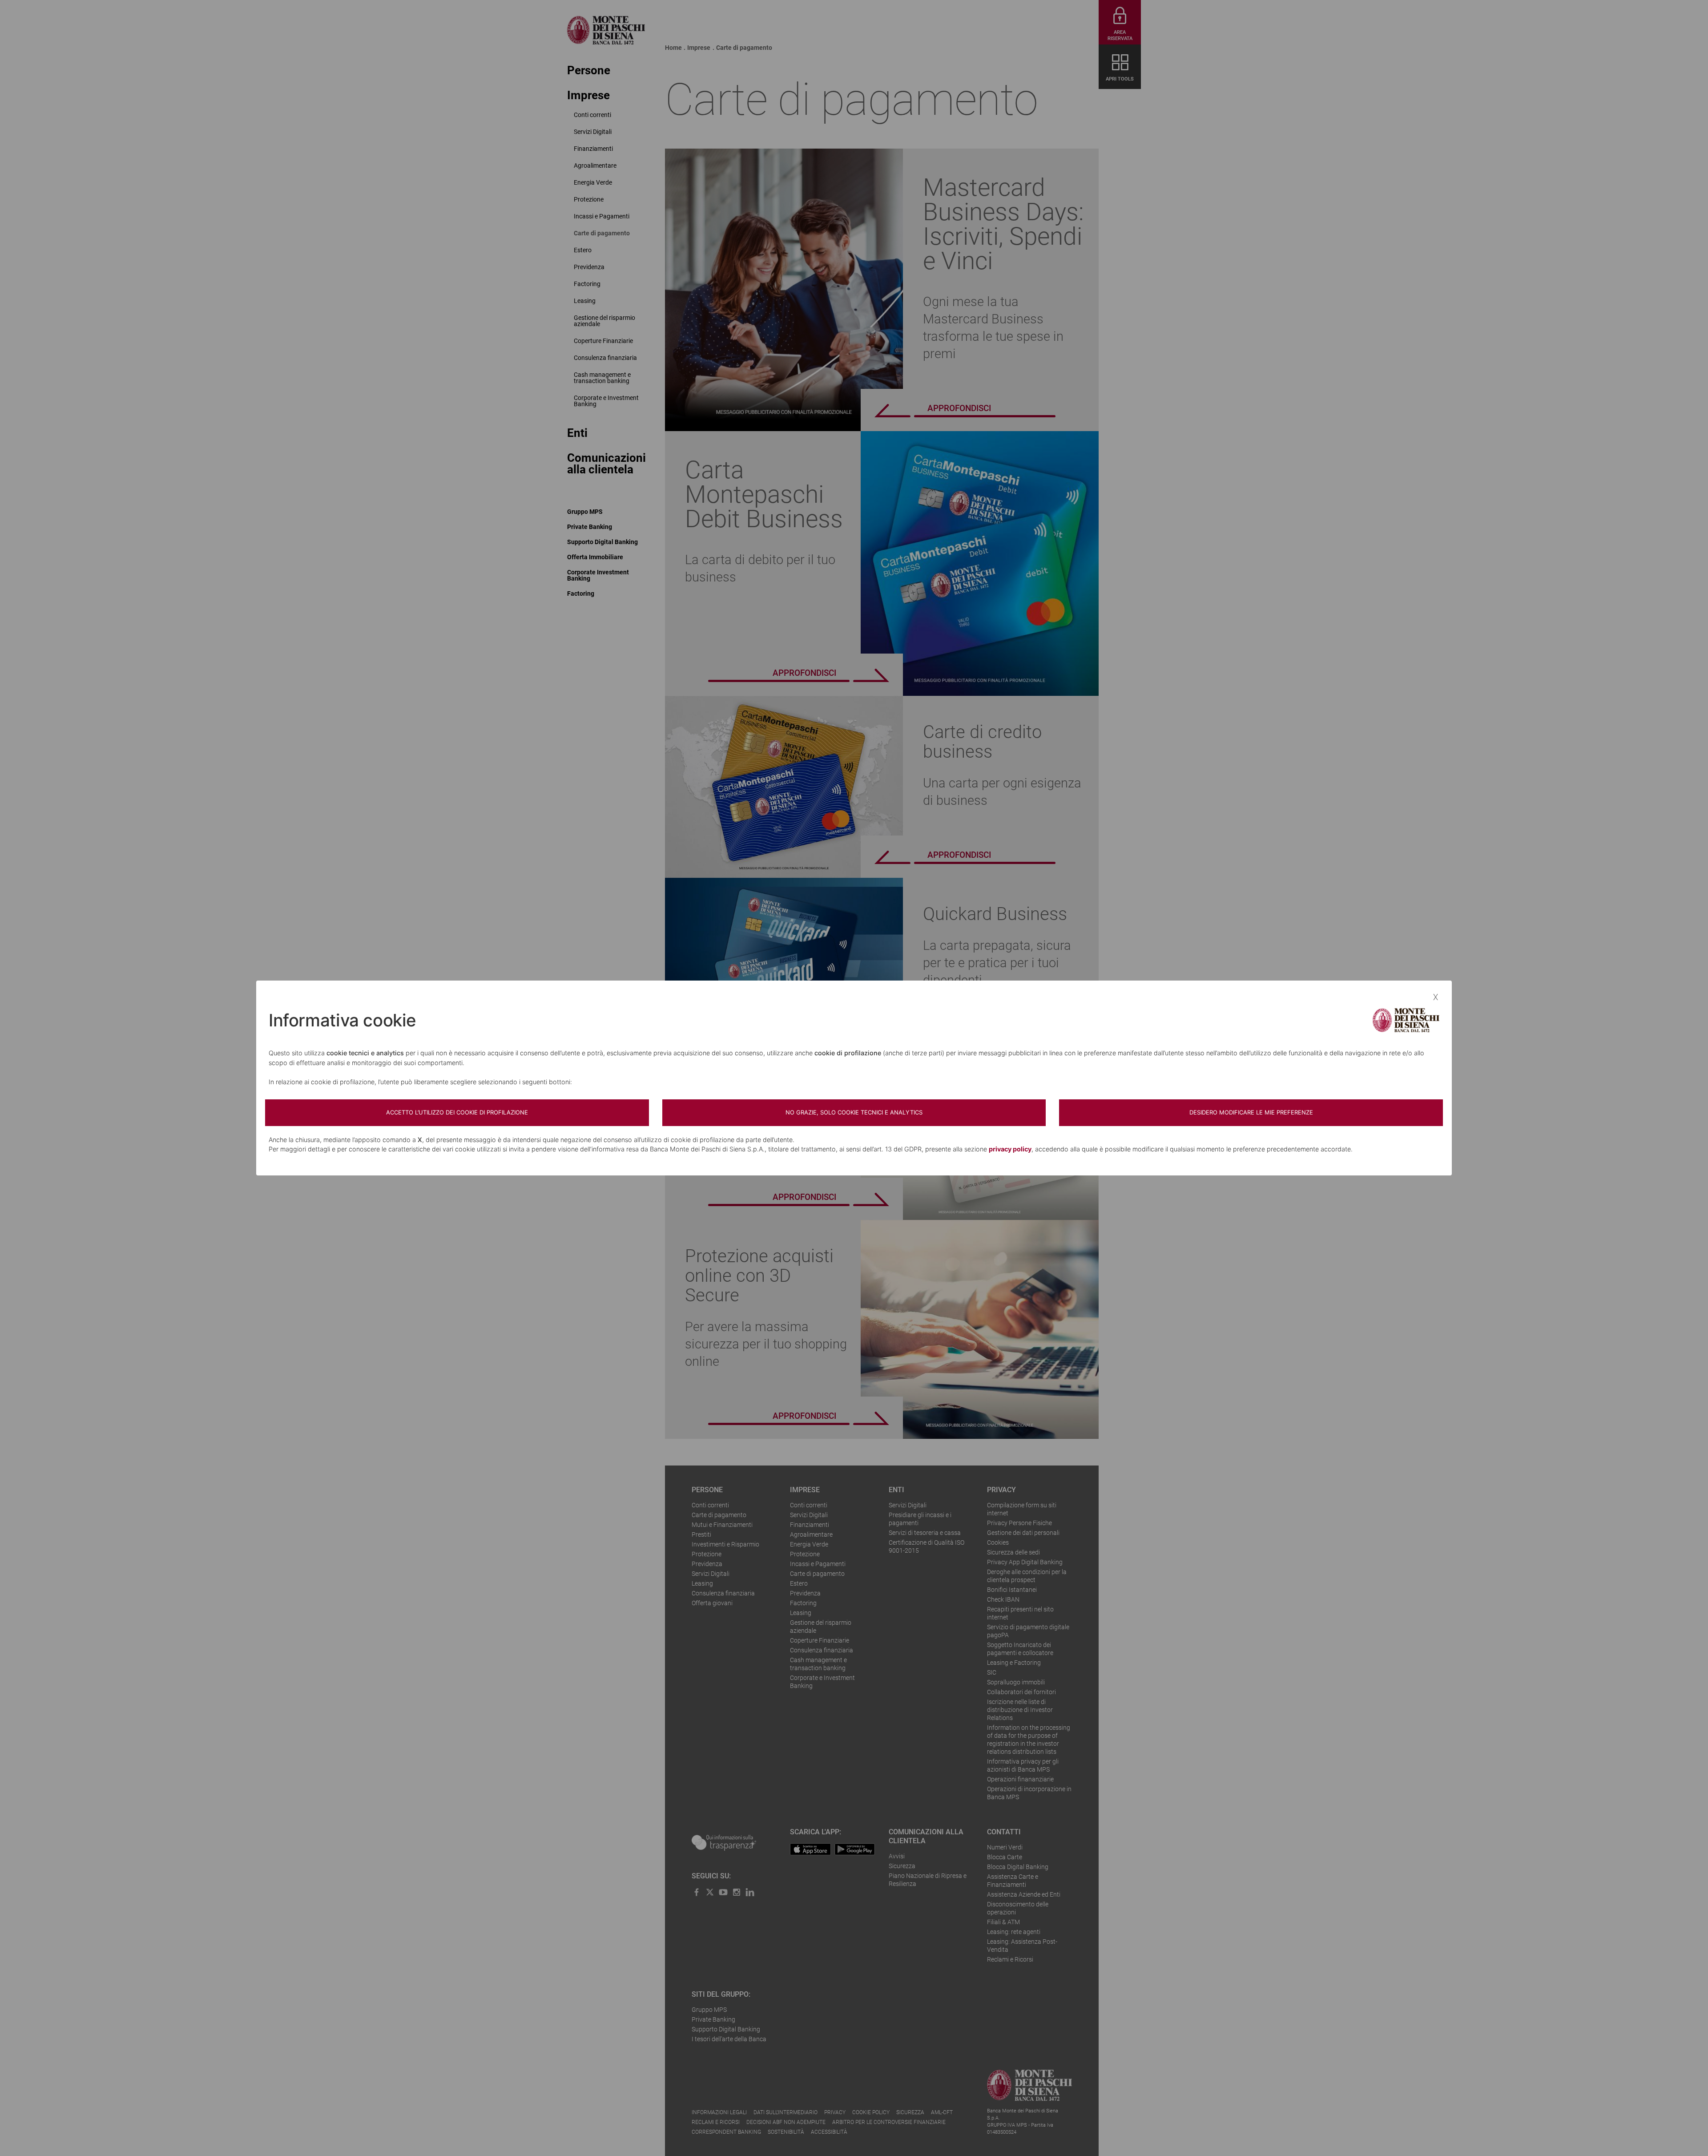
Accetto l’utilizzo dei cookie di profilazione (457, 1112)
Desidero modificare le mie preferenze (1251, 1112)
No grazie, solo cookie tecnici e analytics (854, 1112)
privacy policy (1010, 1149)
